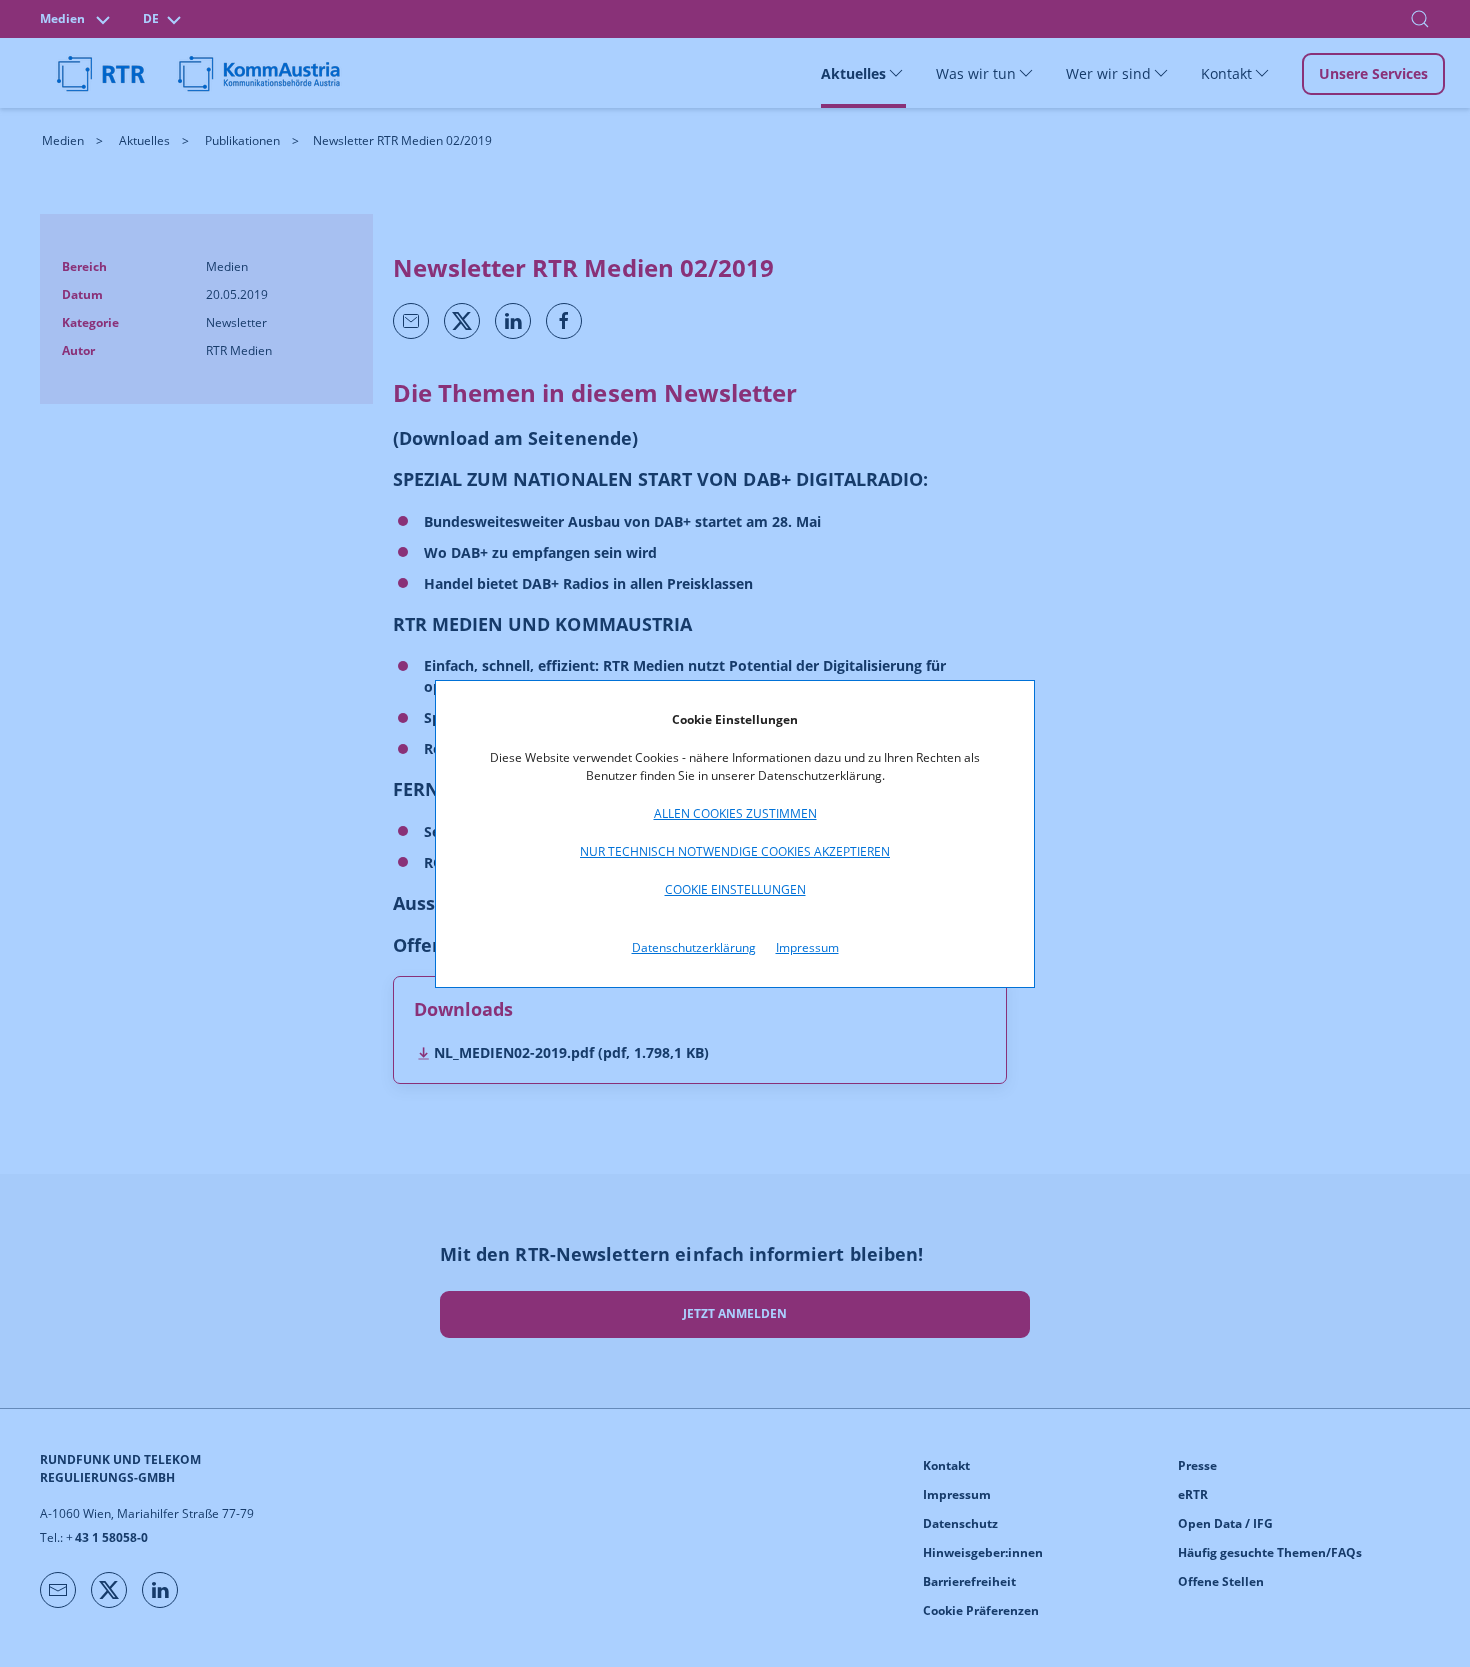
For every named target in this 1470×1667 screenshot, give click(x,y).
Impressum (807, 947)
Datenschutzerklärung (694, 947)
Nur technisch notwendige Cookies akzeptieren (735, 851)
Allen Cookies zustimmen (735, 813)
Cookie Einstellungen (735, 889)
